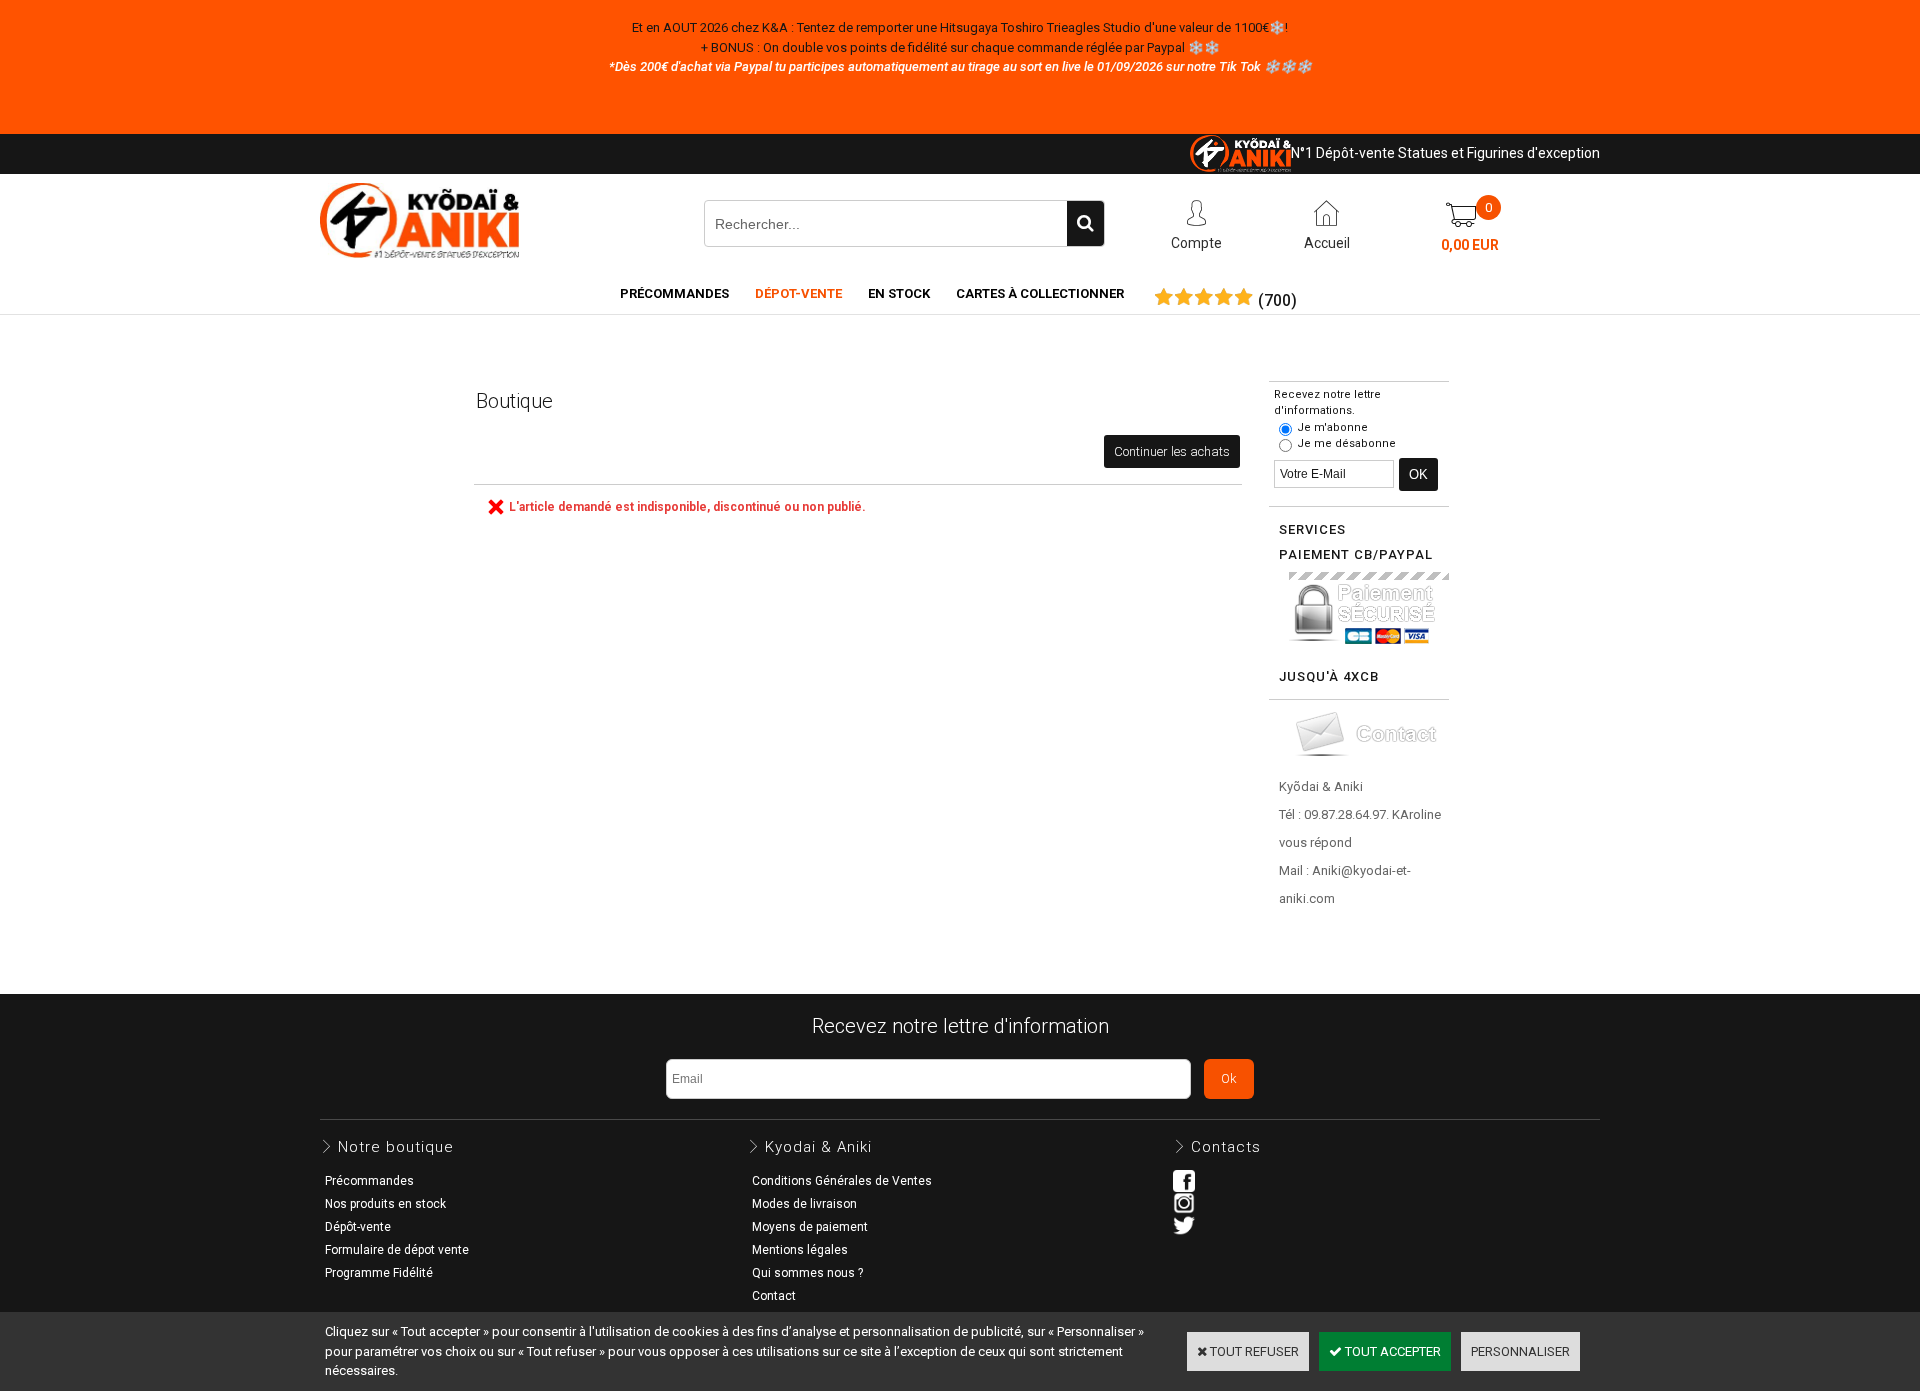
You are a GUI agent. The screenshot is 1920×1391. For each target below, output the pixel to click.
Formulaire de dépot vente (397, 1250)
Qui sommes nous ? (807, 1273)
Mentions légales (800, 1250)
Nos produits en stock (385, 1204)
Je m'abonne (1332, 427)
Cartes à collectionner (1040, 293)
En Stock (899, 293)
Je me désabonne (1346, 443)
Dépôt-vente (358, 1227)
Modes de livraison (804, 1204)
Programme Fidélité (379, 1273)
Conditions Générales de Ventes (842, 1181)
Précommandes (674, 293)
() (1277, 301)
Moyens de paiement (810, 1227)
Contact (774, 1296)
